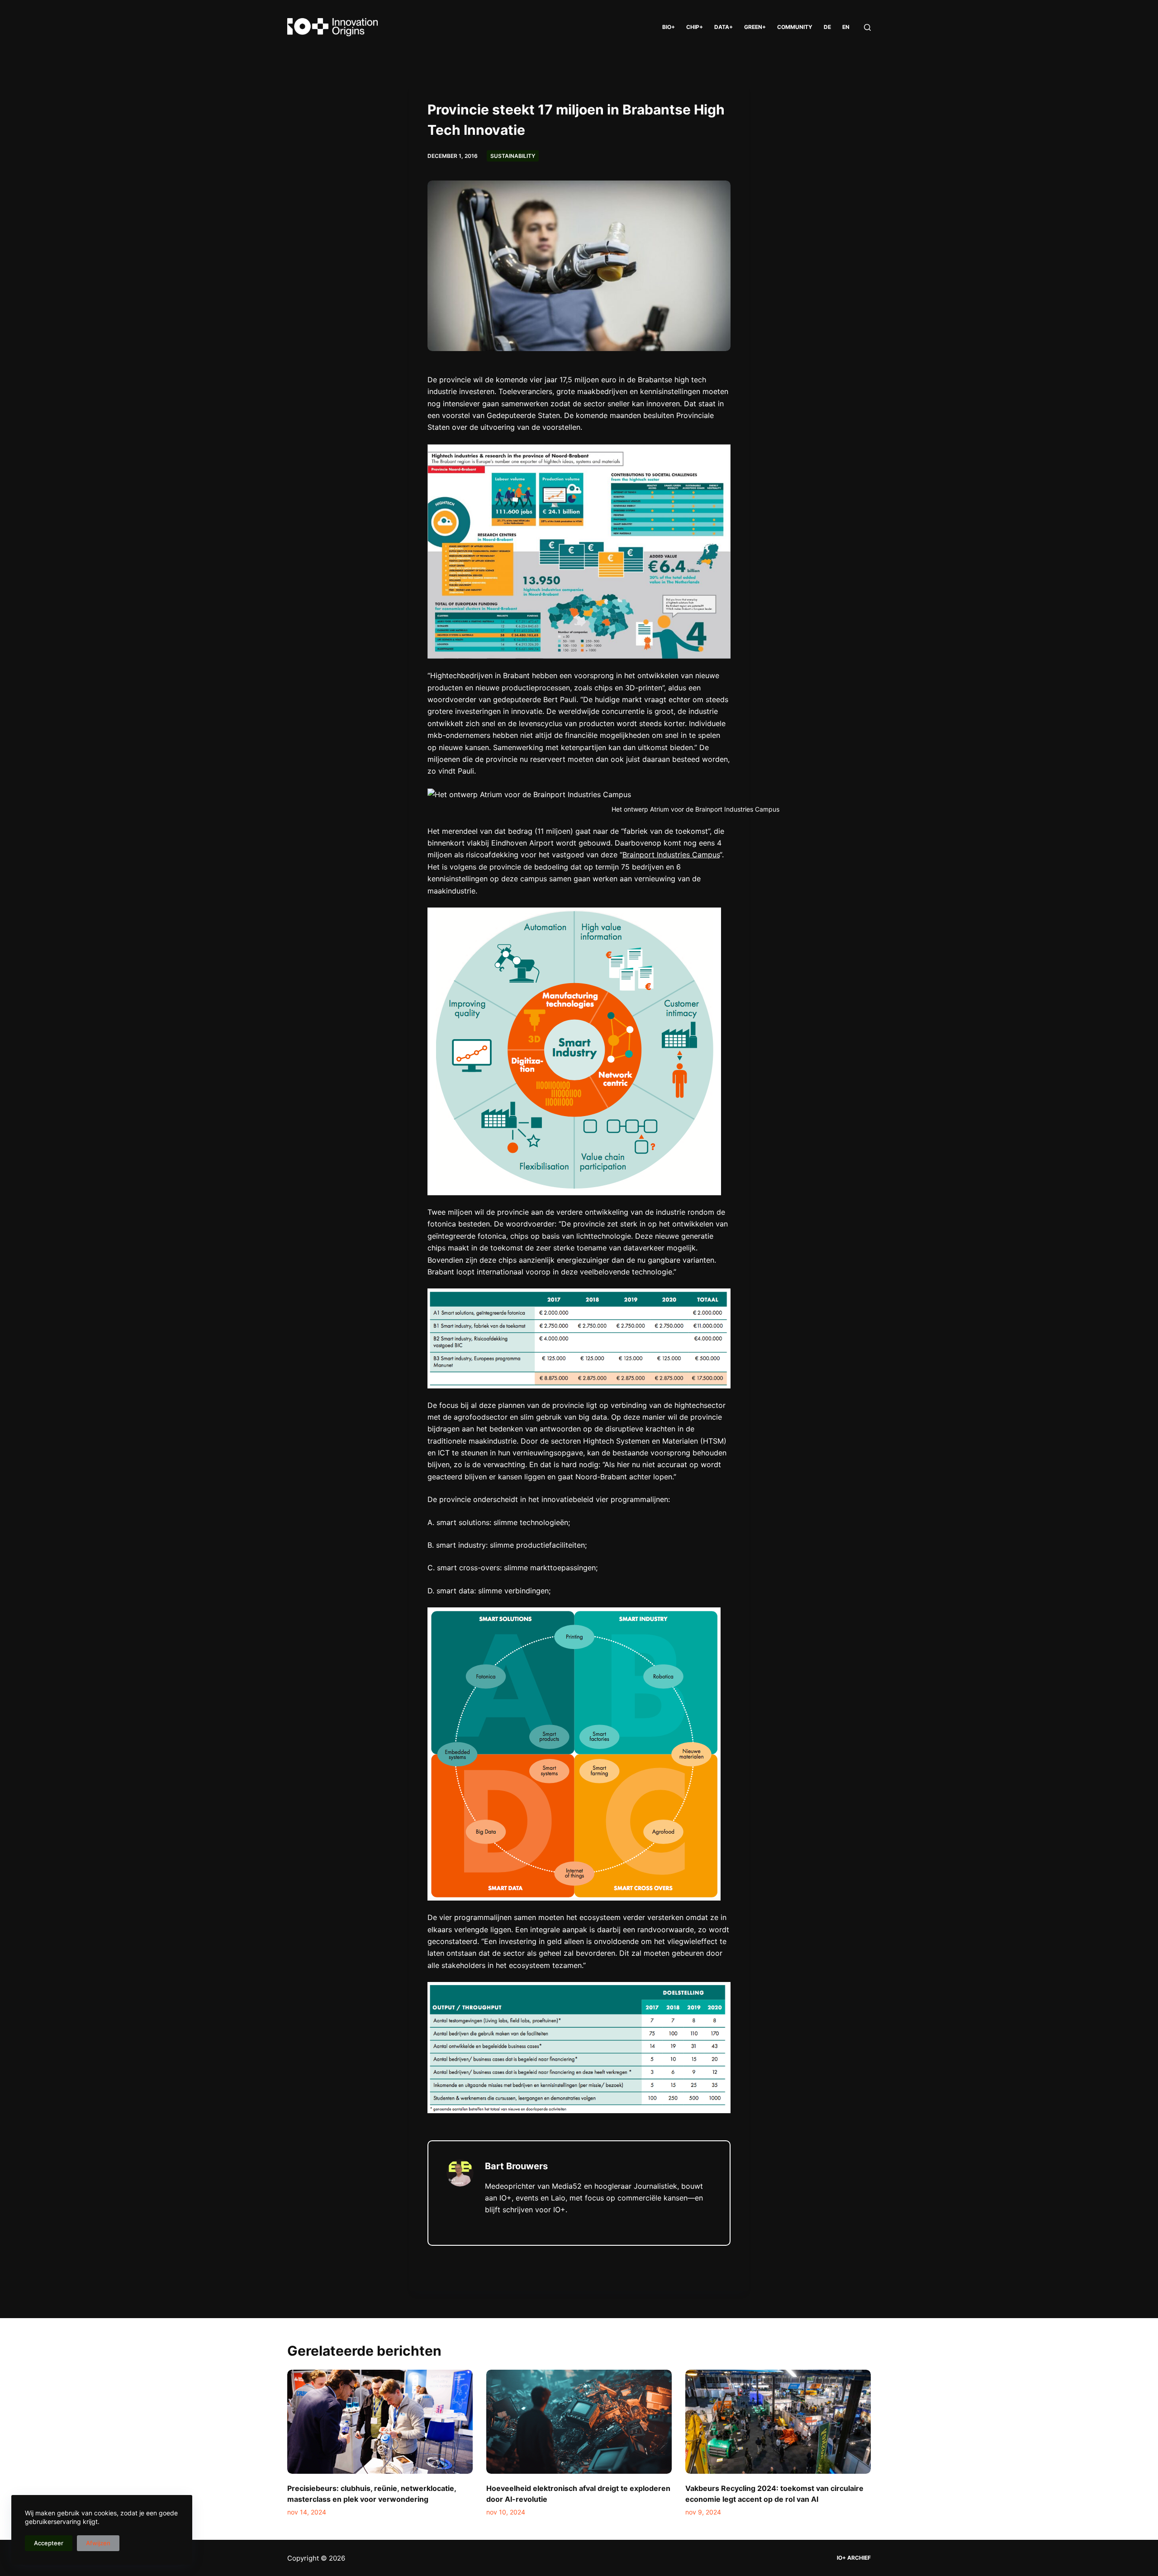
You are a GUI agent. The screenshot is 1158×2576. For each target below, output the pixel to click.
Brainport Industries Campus (671, 855)
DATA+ (724, 27)
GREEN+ (755, 27)
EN (846, 27)
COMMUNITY (795, 27)
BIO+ (669, 27)
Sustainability (513, 156)
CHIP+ (695, 27)
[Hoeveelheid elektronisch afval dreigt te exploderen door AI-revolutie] (579, 2422)
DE (827, 27)
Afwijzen (98, 2543)
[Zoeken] (867, 27)
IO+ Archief (854, 2558)
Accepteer (49, 2543)
